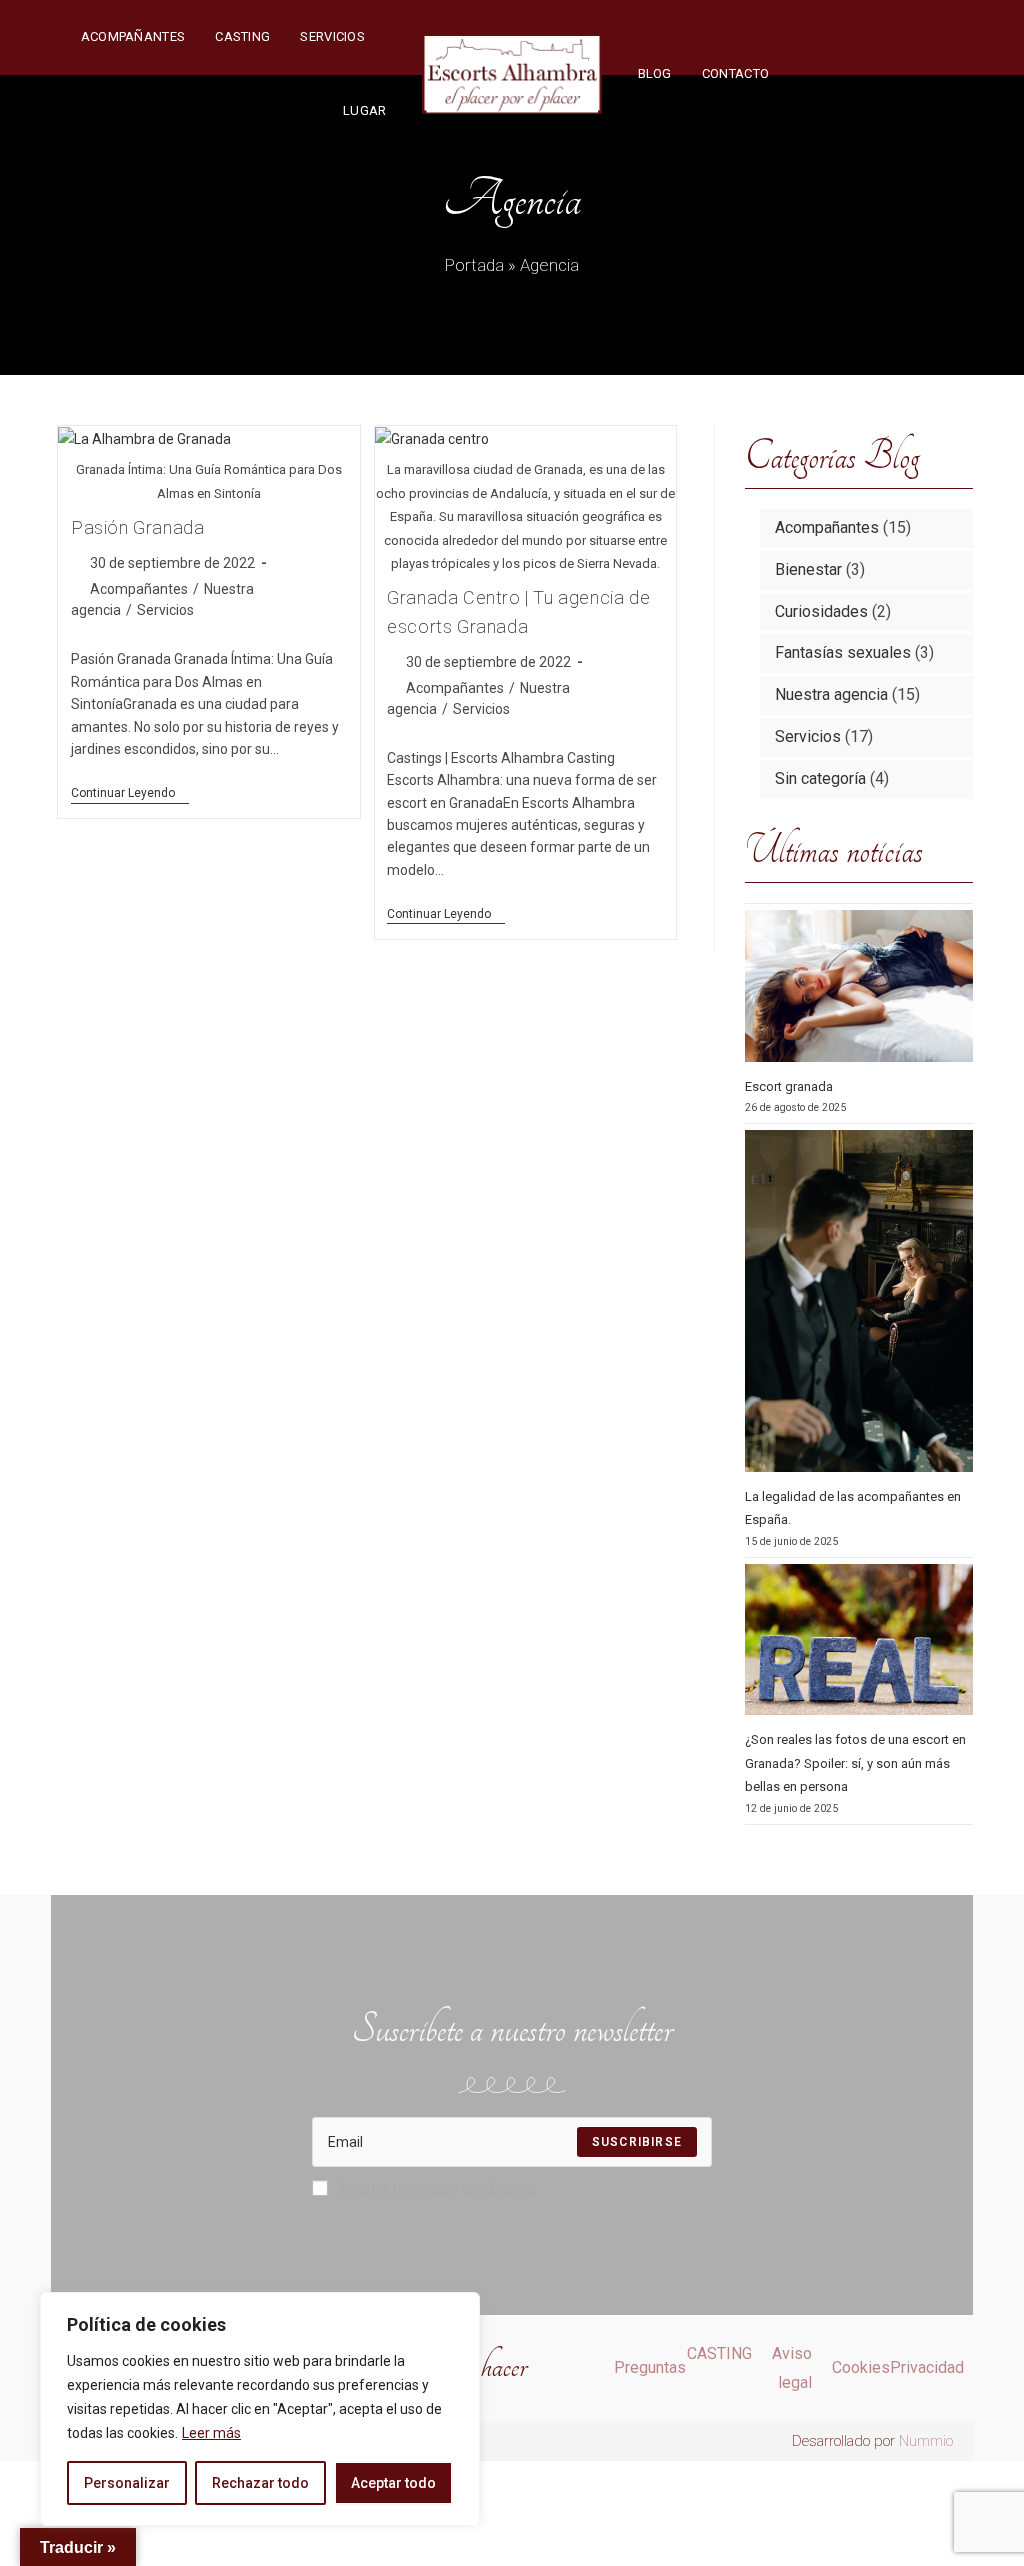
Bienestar (808, 569)
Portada (474, 265)
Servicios (165, 610)
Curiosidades (821, 611)
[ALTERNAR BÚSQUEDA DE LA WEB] (804, 74)
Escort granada (789, 1086)
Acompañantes (139, 589)
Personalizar (127, 2483)
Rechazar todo (260, 2483)
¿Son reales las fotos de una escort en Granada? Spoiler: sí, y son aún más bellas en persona (855, 1763)
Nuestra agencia (831, 694)
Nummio (926, 2441)
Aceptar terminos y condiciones (437, 2189)
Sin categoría (820, 778)
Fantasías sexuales (843, 652)
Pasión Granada (137, 527)
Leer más (211, 2433)
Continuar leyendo (130, 793)
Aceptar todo (393, 2483)
